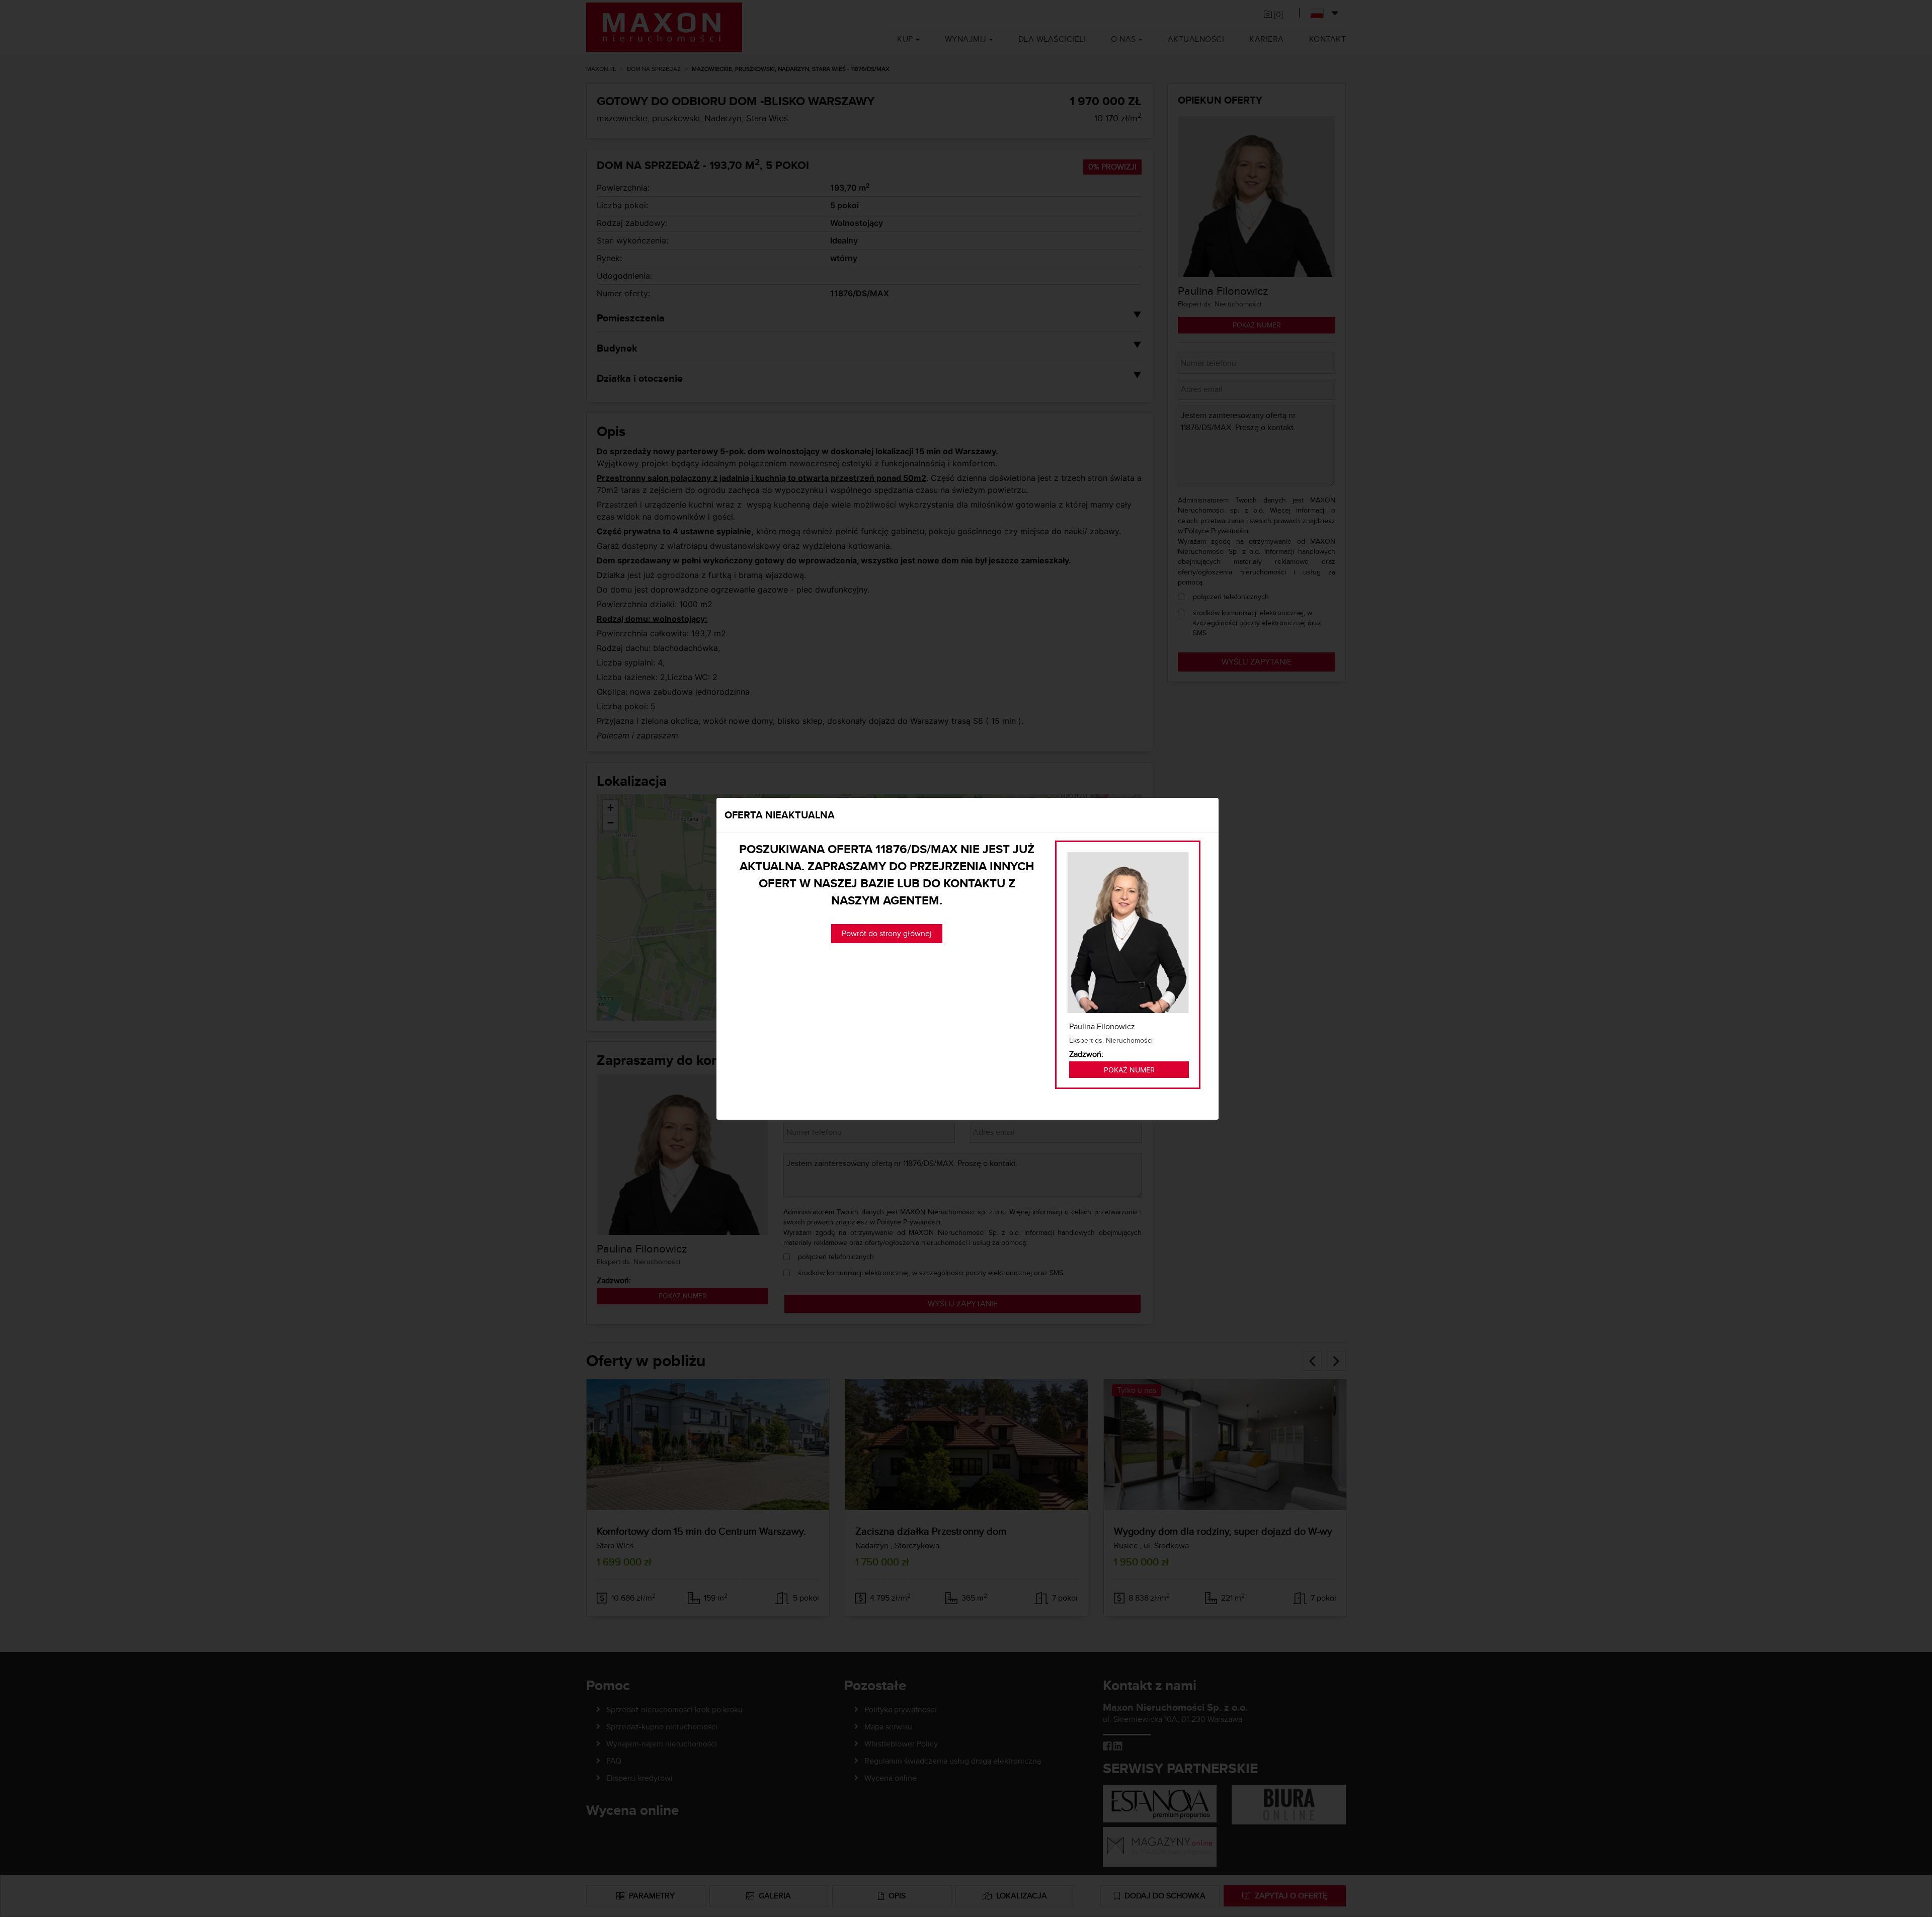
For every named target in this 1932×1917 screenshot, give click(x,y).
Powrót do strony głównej (887, 933)
